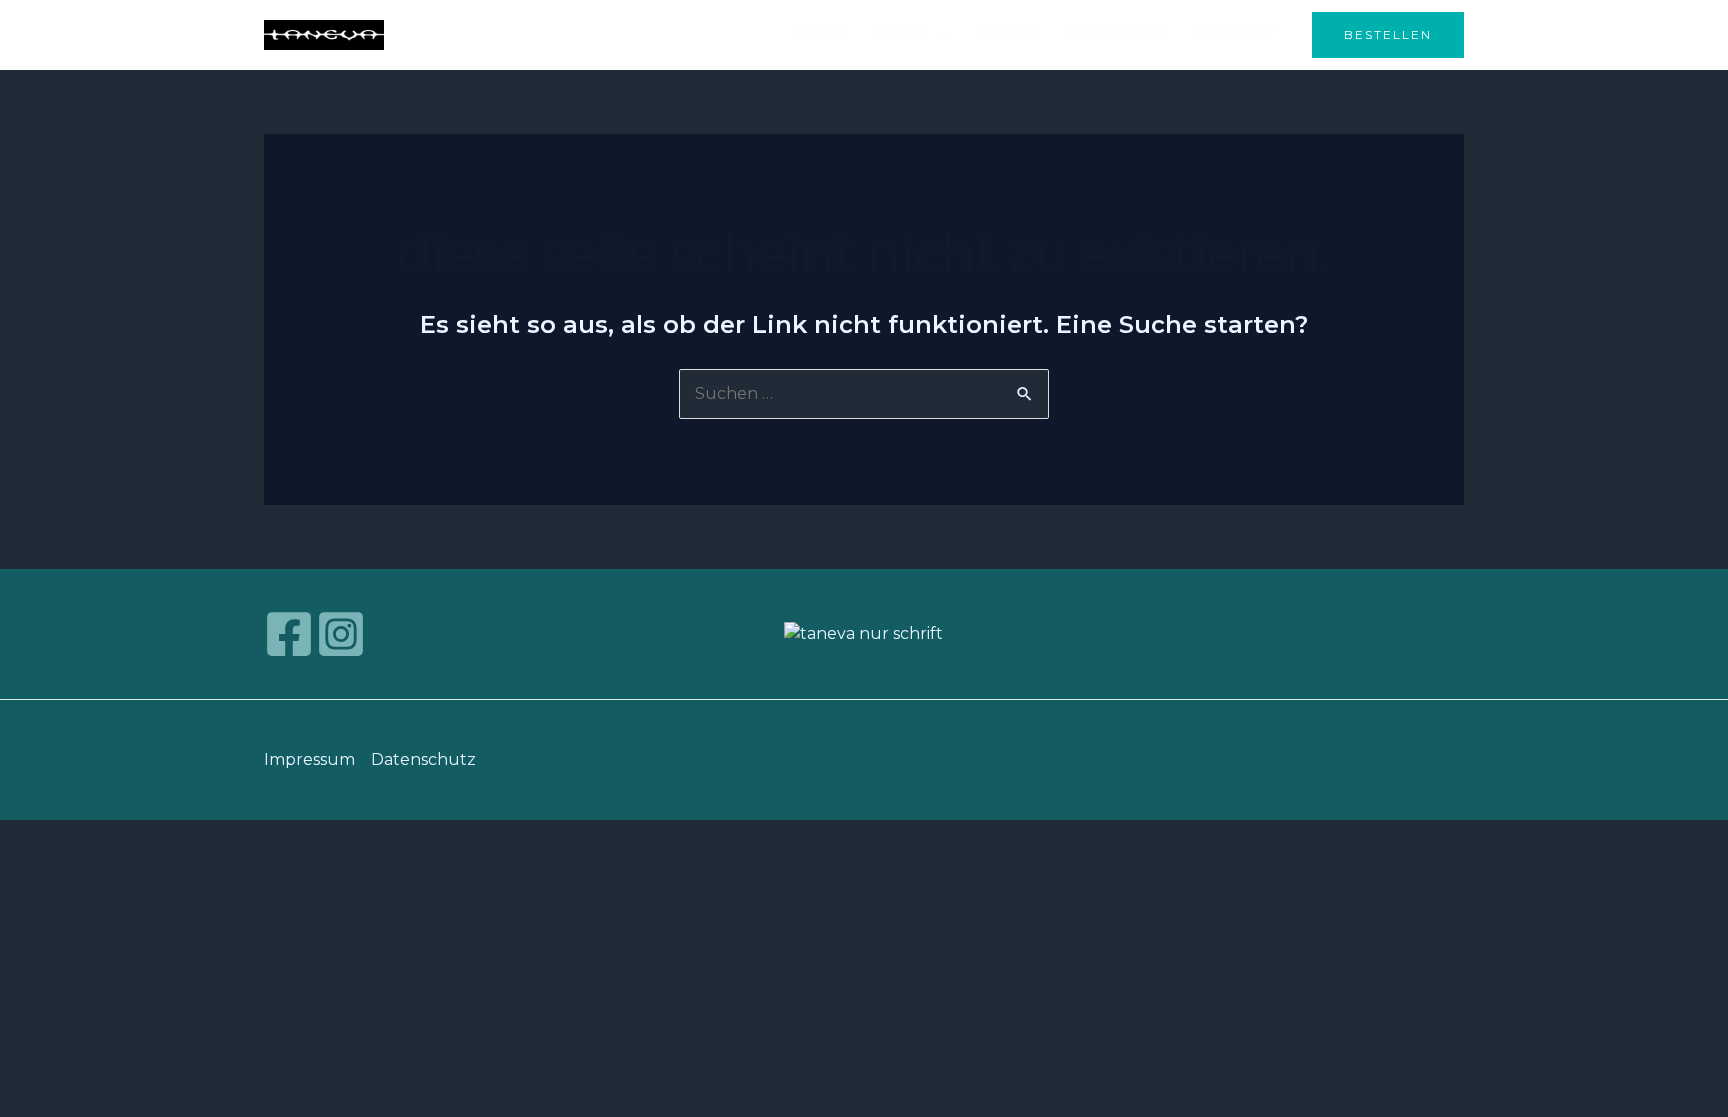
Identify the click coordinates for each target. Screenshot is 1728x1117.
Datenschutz (423, 759)
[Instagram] (341, 634)
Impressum (309, 759)
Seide (901, 34)
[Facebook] (289, 634)
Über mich (1117, 34)
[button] (1388, 35)
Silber (1007, 34)
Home (817, 34)
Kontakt (1236, 34)
